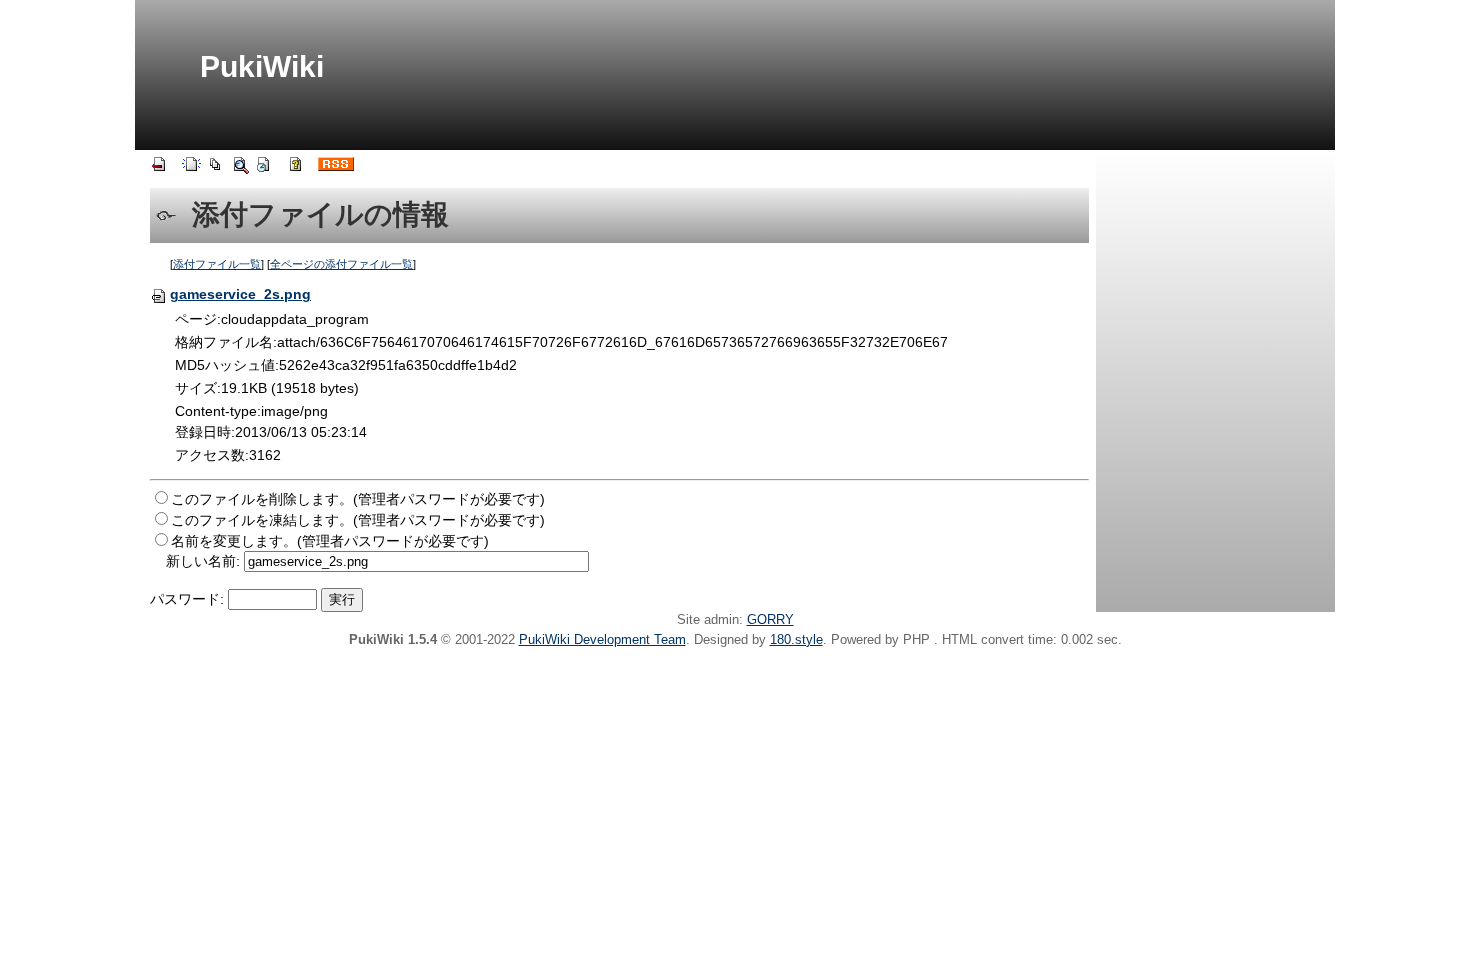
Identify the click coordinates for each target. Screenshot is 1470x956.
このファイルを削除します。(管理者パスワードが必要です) (358, 499)
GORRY (770, 619)
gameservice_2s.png (240, 294)
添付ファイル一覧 (217, 264)
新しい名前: (203, 561)
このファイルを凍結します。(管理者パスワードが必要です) (358, 520)
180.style (796, 639)
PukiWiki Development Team (602, 639)
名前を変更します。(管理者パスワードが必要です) (330, 541)
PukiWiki (262, 66)
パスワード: (187, 599)
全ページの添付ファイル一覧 (341, 264)
